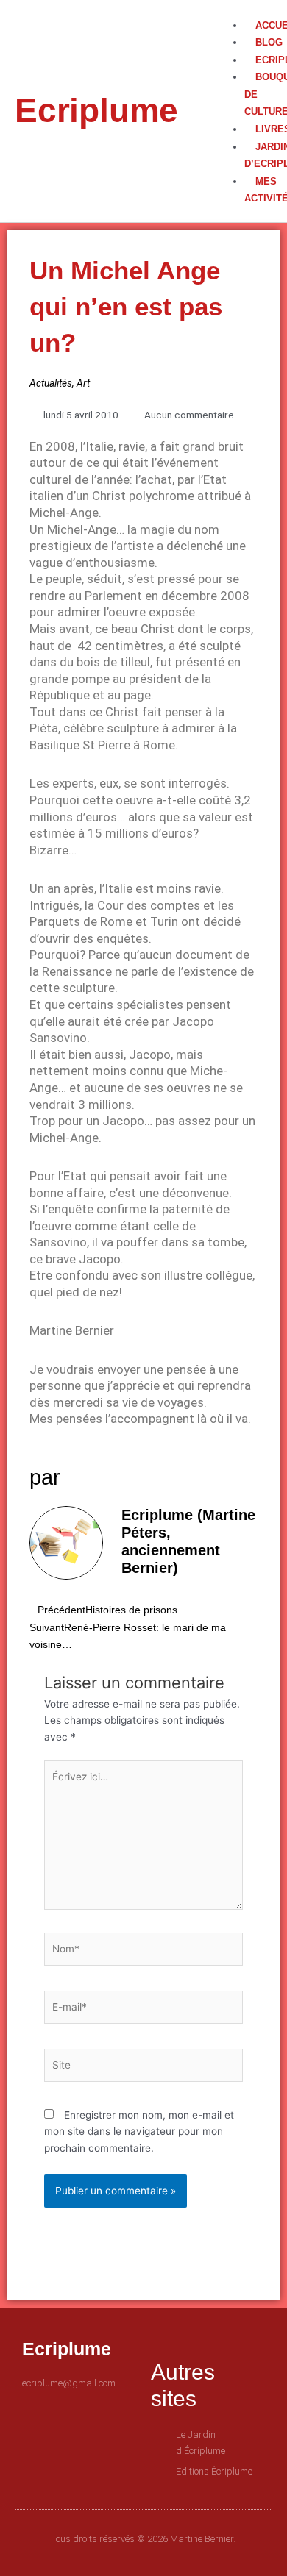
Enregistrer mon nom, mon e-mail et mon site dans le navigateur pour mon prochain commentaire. (139, 2131)
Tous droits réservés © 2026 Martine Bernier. (143, 2539)
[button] (240, 8)
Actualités (51, 383)
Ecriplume (96, 110)
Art (83, 383)
